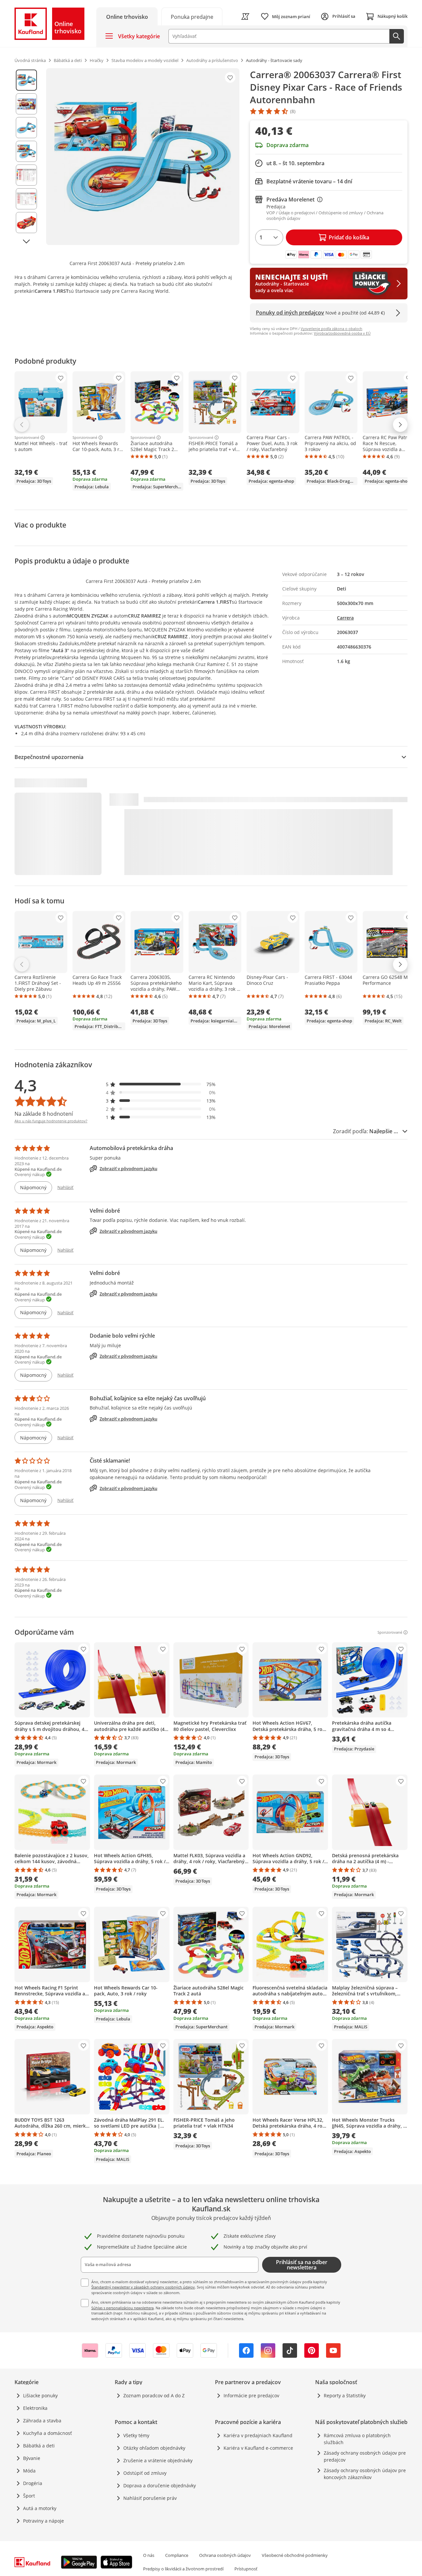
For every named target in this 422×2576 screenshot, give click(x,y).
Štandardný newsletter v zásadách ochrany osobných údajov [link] (143, 2287)
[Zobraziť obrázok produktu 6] (26, 199)
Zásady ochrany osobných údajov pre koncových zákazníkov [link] (365, 2474)
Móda (29, 2471)
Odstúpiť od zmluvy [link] (145, 2473)
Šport (29, 2496)
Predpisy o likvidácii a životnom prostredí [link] (183, 2569)
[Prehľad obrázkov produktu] (26, 157)
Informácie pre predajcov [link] (251, 2395)
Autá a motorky (40, 2508)
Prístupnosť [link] (246, 2569)
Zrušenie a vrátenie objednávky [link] (158, 2460)
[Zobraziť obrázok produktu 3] (26, 128)
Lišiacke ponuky (40, 2395)
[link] (192, 16)
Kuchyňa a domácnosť (47, 2433)
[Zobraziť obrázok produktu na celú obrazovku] (143, 157)
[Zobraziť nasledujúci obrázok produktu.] (26, 241)
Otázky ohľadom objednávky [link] (154, 2448)
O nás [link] (149, 2555)
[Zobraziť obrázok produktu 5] (26, 175)
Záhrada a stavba (42, 2421)
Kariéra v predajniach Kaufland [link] (258, 2435)
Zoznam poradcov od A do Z (154, 2395)
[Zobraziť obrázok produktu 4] (26, 151)
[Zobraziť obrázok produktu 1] (26, 80)
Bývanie (32, 2458)
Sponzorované (27, 438)
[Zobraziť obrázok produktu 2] (26, 104)
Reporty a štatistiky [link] (345, 2395)
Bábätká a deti (39, 2446)
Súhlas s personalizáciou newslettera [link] (122, 2308)
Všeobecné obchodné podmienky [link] (295, 2555)
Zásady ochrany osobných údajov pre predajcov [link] (365, 2456)
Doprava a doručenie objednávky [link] (160, 2485)
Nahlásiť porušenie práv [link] (150, 2498)
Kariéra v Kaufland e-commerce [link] (258, 2448)
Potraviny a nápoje (44, 2521)
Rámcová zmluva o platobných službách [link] (357, 2439)
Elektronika (35, 2408)
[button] (161, 1084)
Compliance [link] (177, 2555)
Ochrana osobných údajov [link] (225, 2555)
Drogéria (33, 2483)
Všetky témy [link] (136, 2435)
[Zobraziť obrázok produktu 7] (26, 223)
